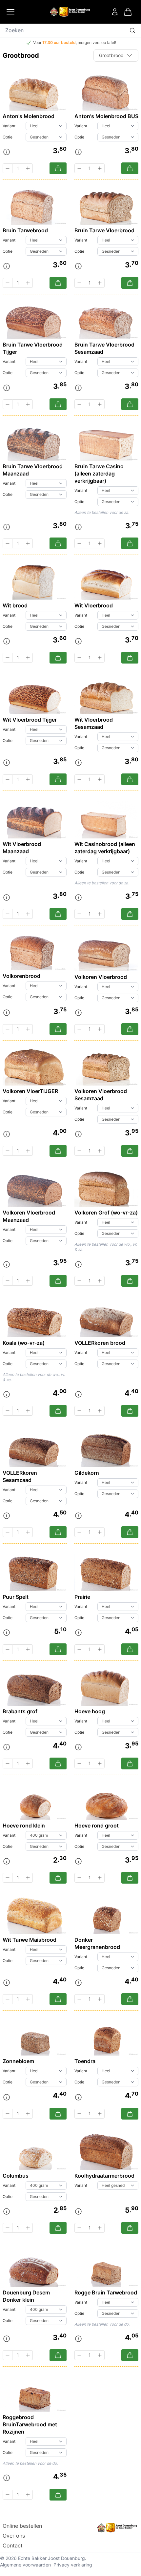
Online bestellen (22, 2526)
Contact (13, 2545)
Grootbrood (111, 55)
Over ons (14, 2536)
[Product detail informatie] (7, 152)
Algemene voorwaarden (25, 2565)
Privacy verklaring (73, 2565)
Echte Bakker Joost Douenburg (51, 2558)
